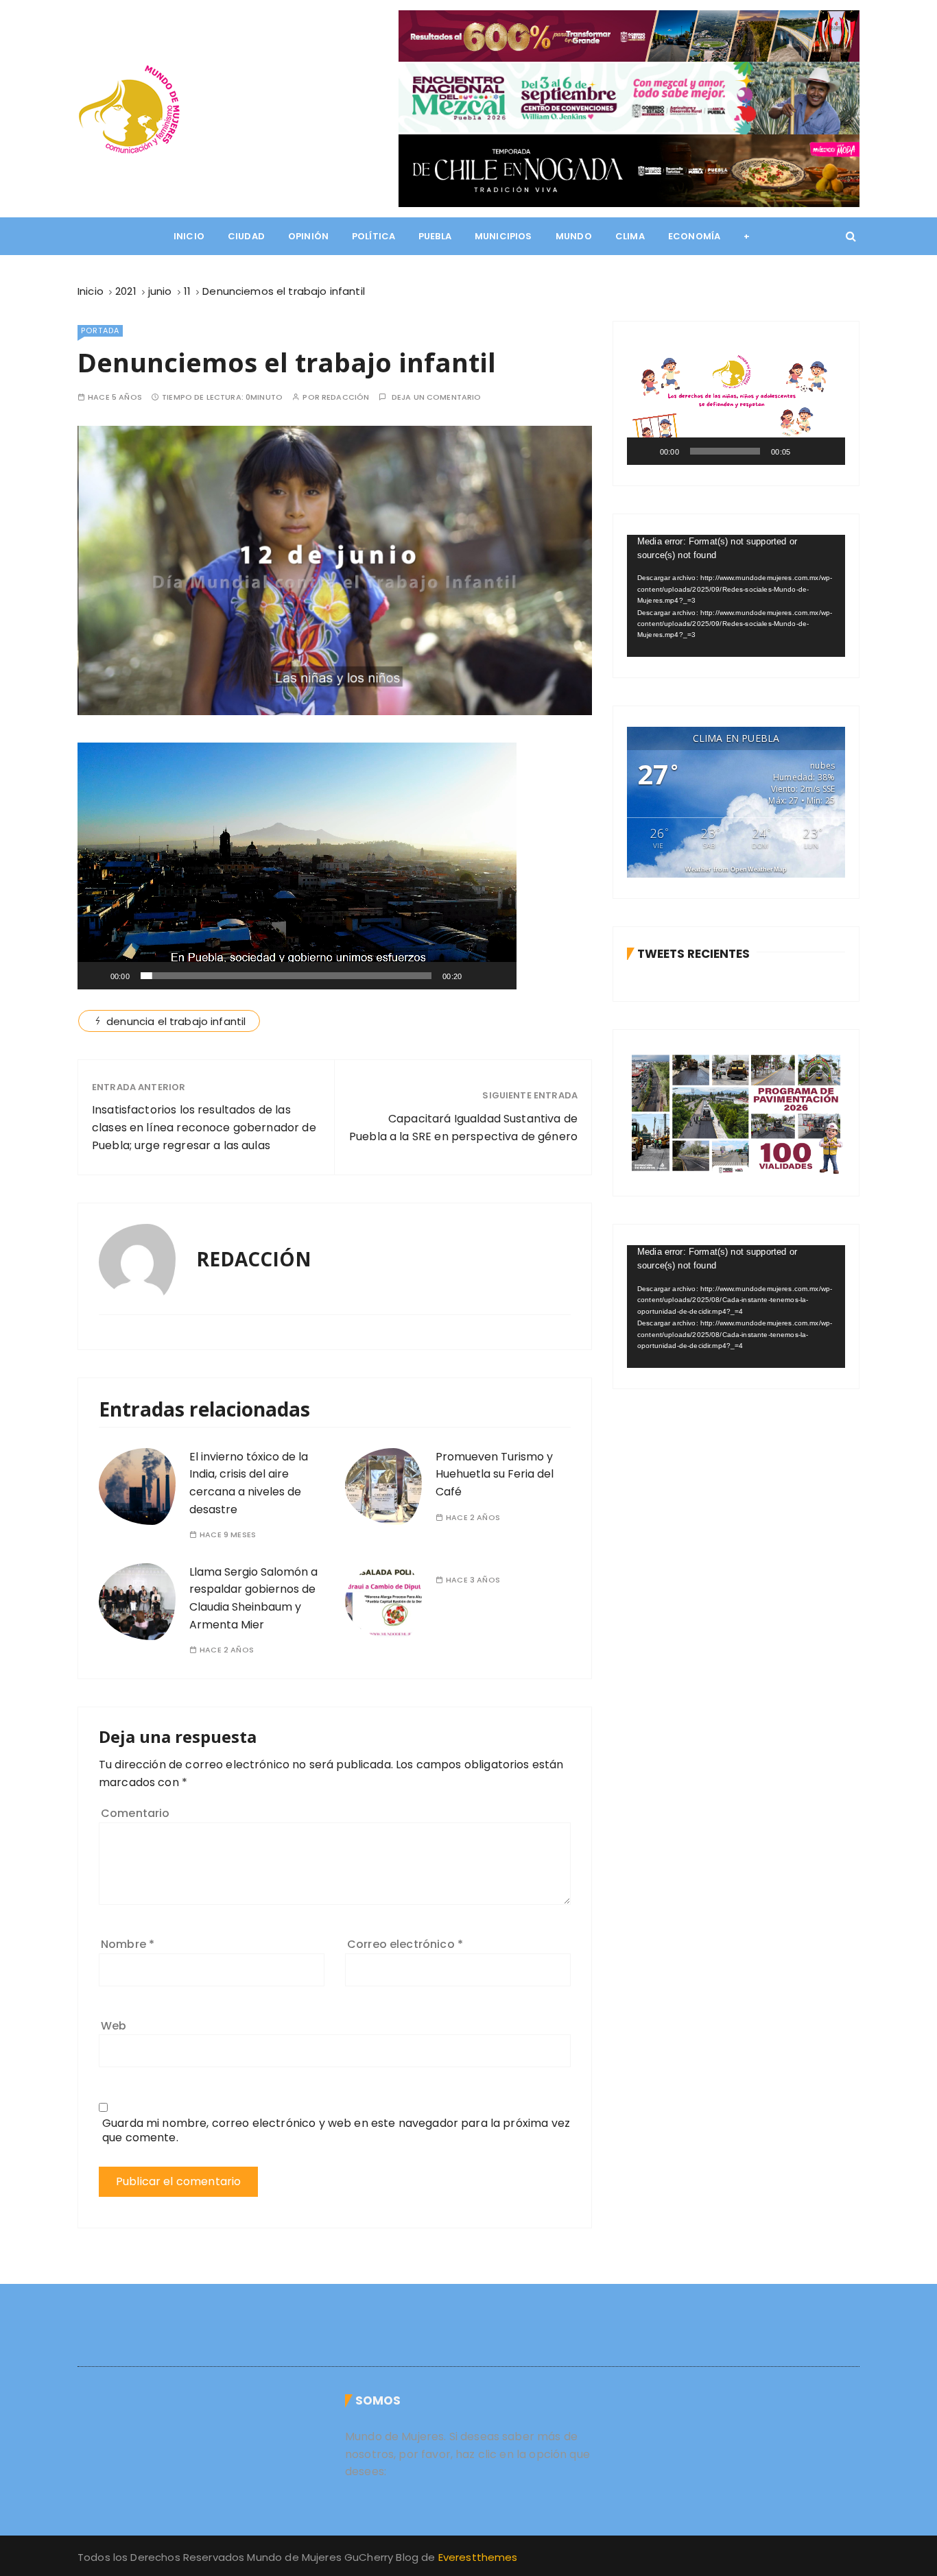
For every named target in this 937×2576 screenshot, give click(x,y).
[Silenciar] (477, 976)
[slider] (286, 976)
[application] (297, 866)
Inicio (189, 236)
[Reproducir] (95, 976)
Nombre (128, 1944)
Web (114, 2026)
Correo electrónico (405, 1944)
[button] (297, 866)
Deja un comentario (437, 397)
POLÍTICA (373, 236)
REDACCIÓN (345, 397)
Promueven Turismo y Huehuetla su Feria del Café (495, 1474)
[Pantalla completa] (499, 976)
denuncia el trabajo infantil (176, 1021)
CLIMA (630, 236)
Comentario (135, 1813)
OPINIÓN (308, 236)
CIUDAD (246, 236)
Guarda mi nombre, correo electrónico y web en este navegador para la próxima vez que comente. (336, 2130)
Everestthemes (478, 2557)
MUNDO (574, 236)
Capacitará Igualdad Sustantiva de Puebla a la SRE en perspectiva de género (463, 1128)
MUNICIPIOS (503, 236)
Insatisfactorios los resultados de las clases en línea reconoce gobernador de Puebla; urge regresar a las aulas (204, 1127)
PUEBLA (435, 236)
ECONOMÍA (694, 236)
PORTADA (100, 330)
